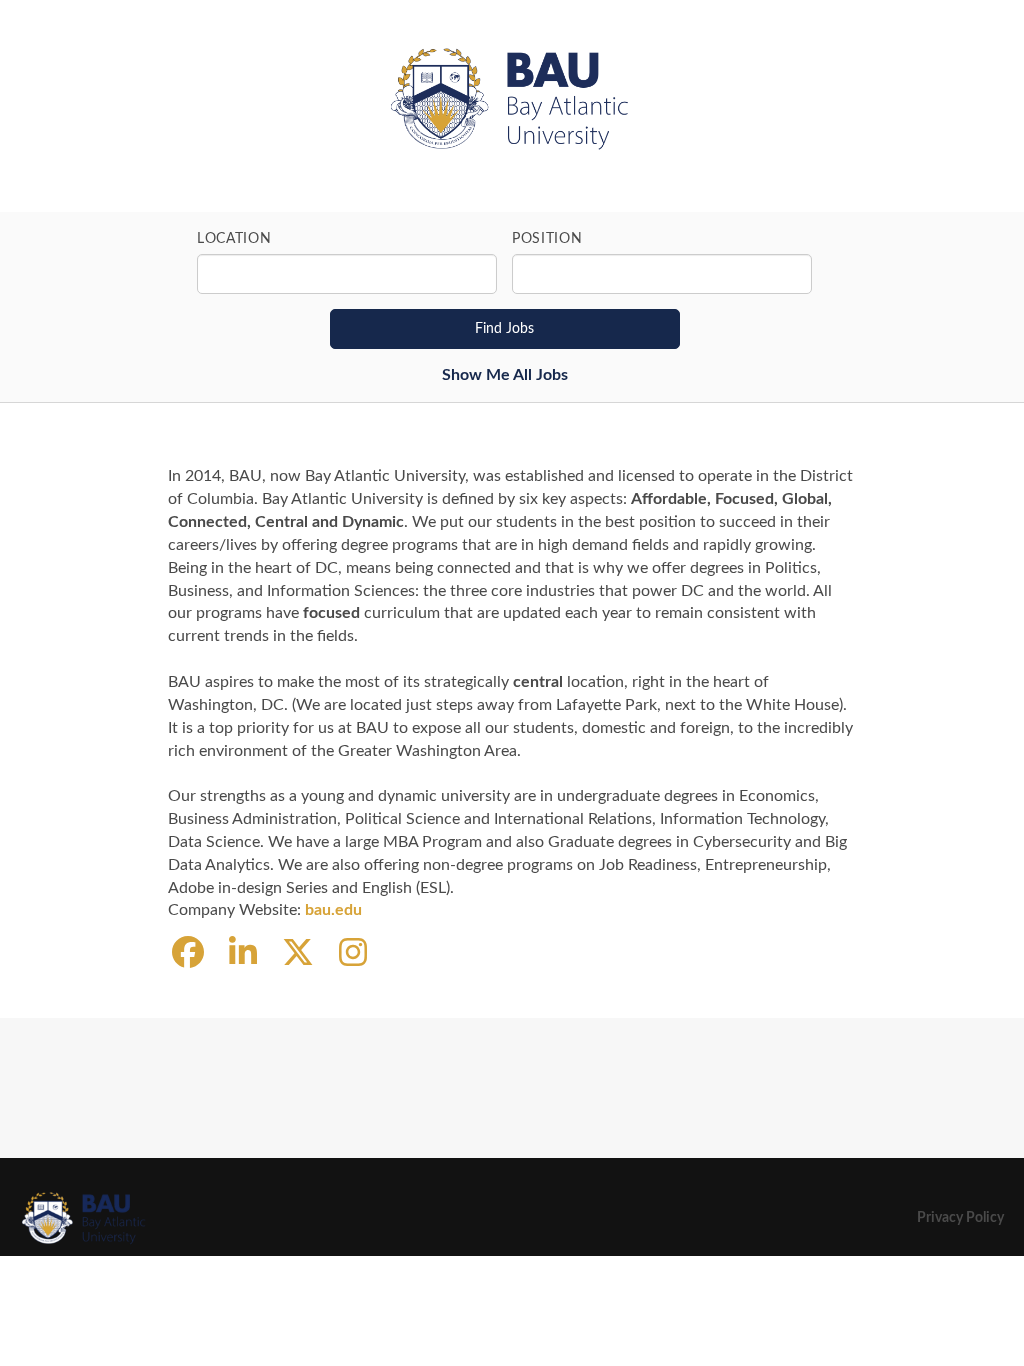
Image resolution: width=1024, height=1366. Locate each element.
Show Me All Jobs (505, 375)
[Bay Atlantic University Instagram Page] (353, 954)
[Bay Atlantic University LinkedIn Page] (243, 954)
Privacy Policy (960, 1218)
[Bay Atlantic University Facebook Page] (188, 954)
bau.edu (333, 910)
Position (547, 239)
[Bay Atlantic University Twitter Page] (298, 954)
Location (234, 239)
